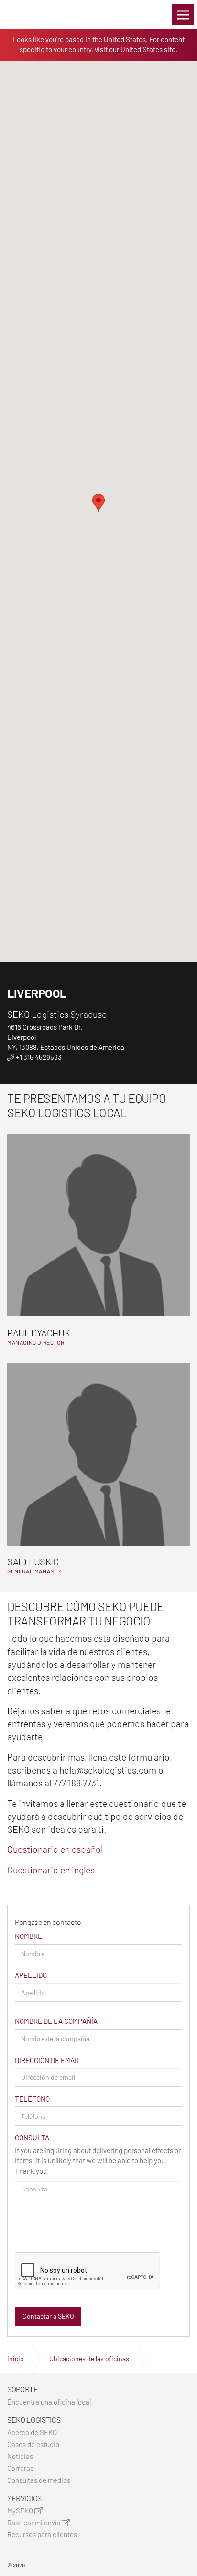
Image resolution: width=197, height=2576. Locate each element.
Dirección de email (48, 2060)
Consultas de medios (39, 2480)
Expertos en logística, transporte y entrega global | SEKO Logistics (24, 14)
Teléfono (32, 2099)
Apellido (31, 1975)
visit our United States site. (136, 49)
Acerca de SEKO (32, 2432)
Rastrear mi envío (34, 2523)
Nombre (28, 1936)
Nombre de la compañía (56, 2021)
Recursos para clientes (42, 2535)
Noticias (20, 2456)
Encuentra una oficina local (49, 2402)
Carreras (20, 2468)
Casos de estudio (33, 2444)
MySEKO (21, 2511)
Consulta (32, 2138)
